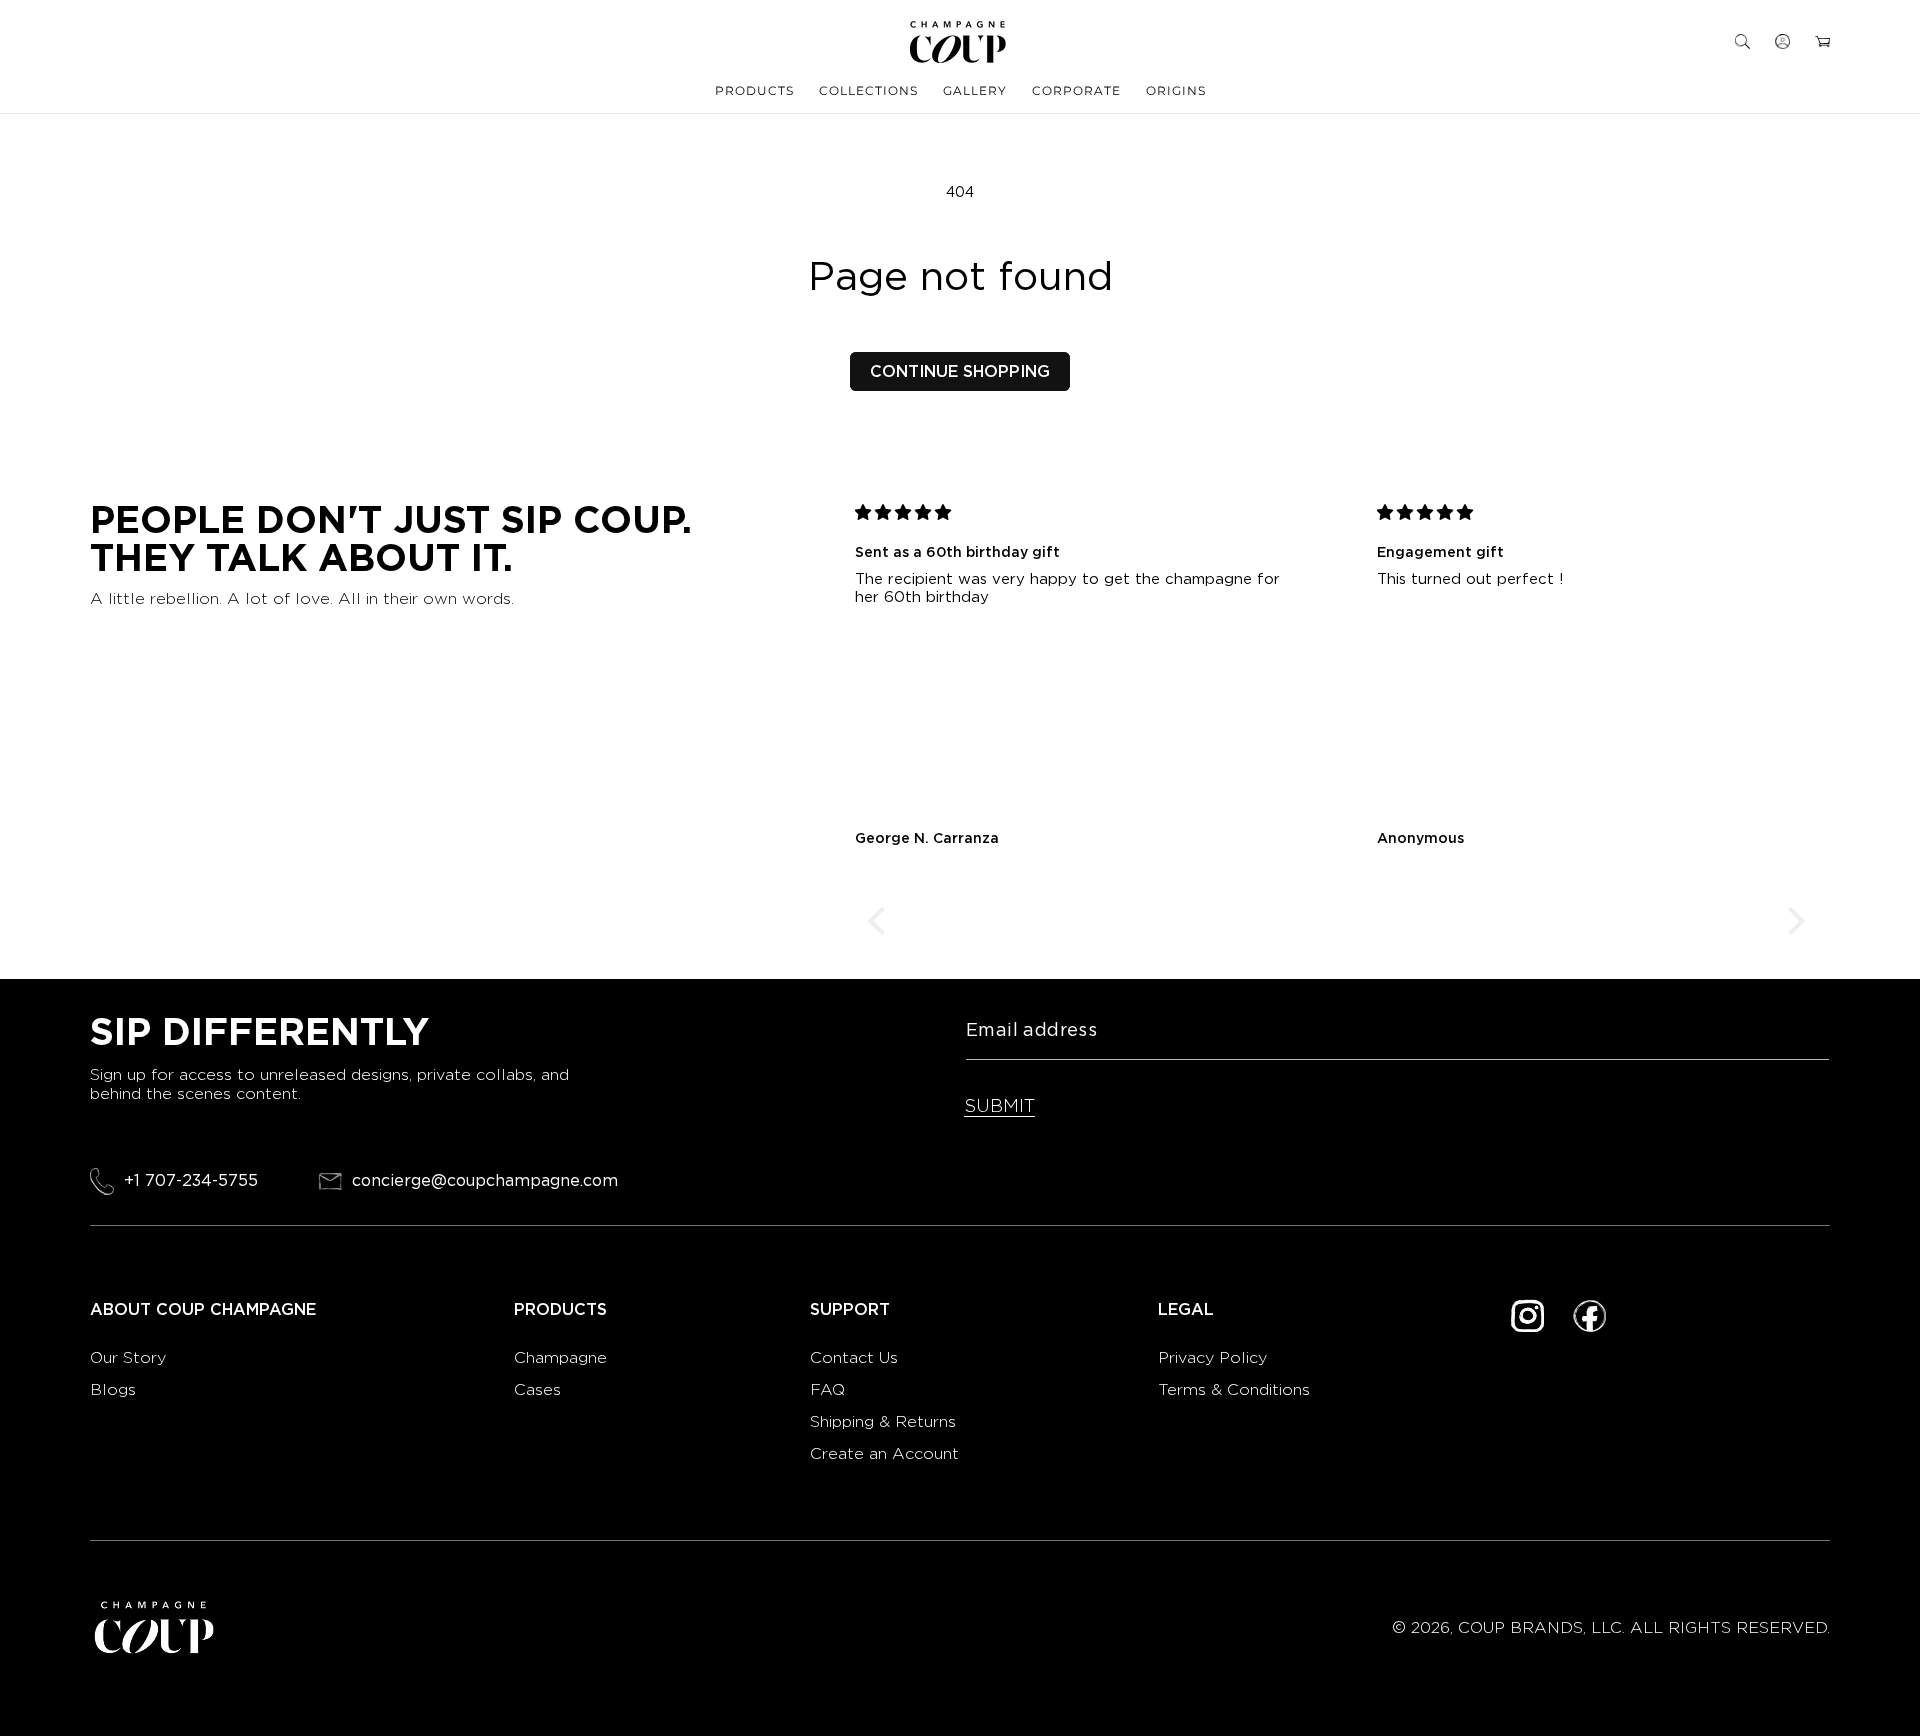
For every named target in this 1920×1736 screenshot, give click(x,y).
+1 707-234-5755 (191, 1180)
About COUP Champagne (203, 1310)
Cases (537, 1389)
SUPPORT (850, 1310)
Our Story (128, 1357)
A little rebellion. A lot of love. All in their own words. (302, 598)
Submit (999, 1105)
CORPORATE (1076, 90)
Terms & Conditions (1234, 1389)
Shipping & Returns (883, 1421)
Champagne (563, 1357)
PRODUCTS (754, 90)
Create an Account (884, 1453)
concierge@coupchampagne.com (485, 1181)
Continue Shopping (960, 371)
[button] (1742, 41)
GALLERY (975, 90)
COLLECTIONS (868, 90)
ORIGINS (1176, 90)
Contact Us (854, 1357)
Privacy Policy (1212, 1357)
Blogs (113, 1389)
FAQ (827, 1389)
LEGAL (1186, 1310)
